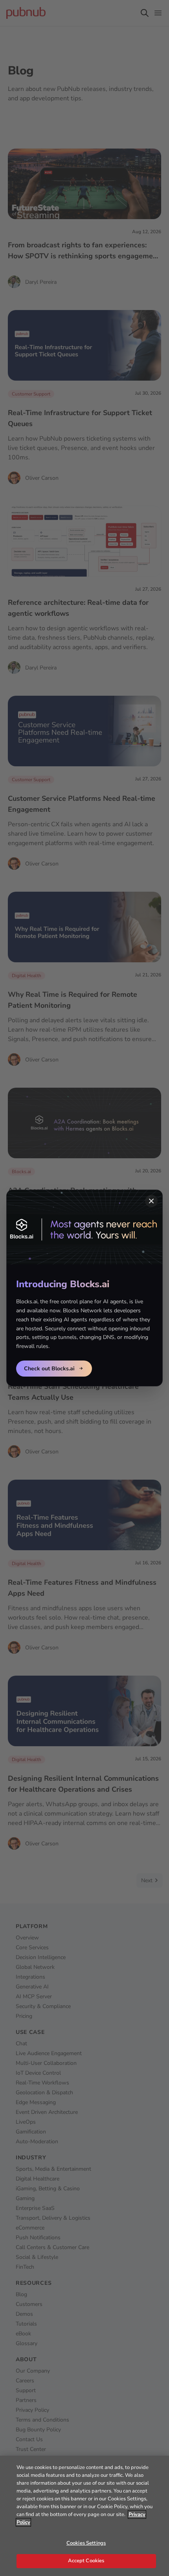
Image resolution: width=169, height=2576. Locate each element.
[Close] (151, 1201)
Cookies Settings (86, 2543)
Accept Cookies (86, 2561)
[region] (84, 2516)
